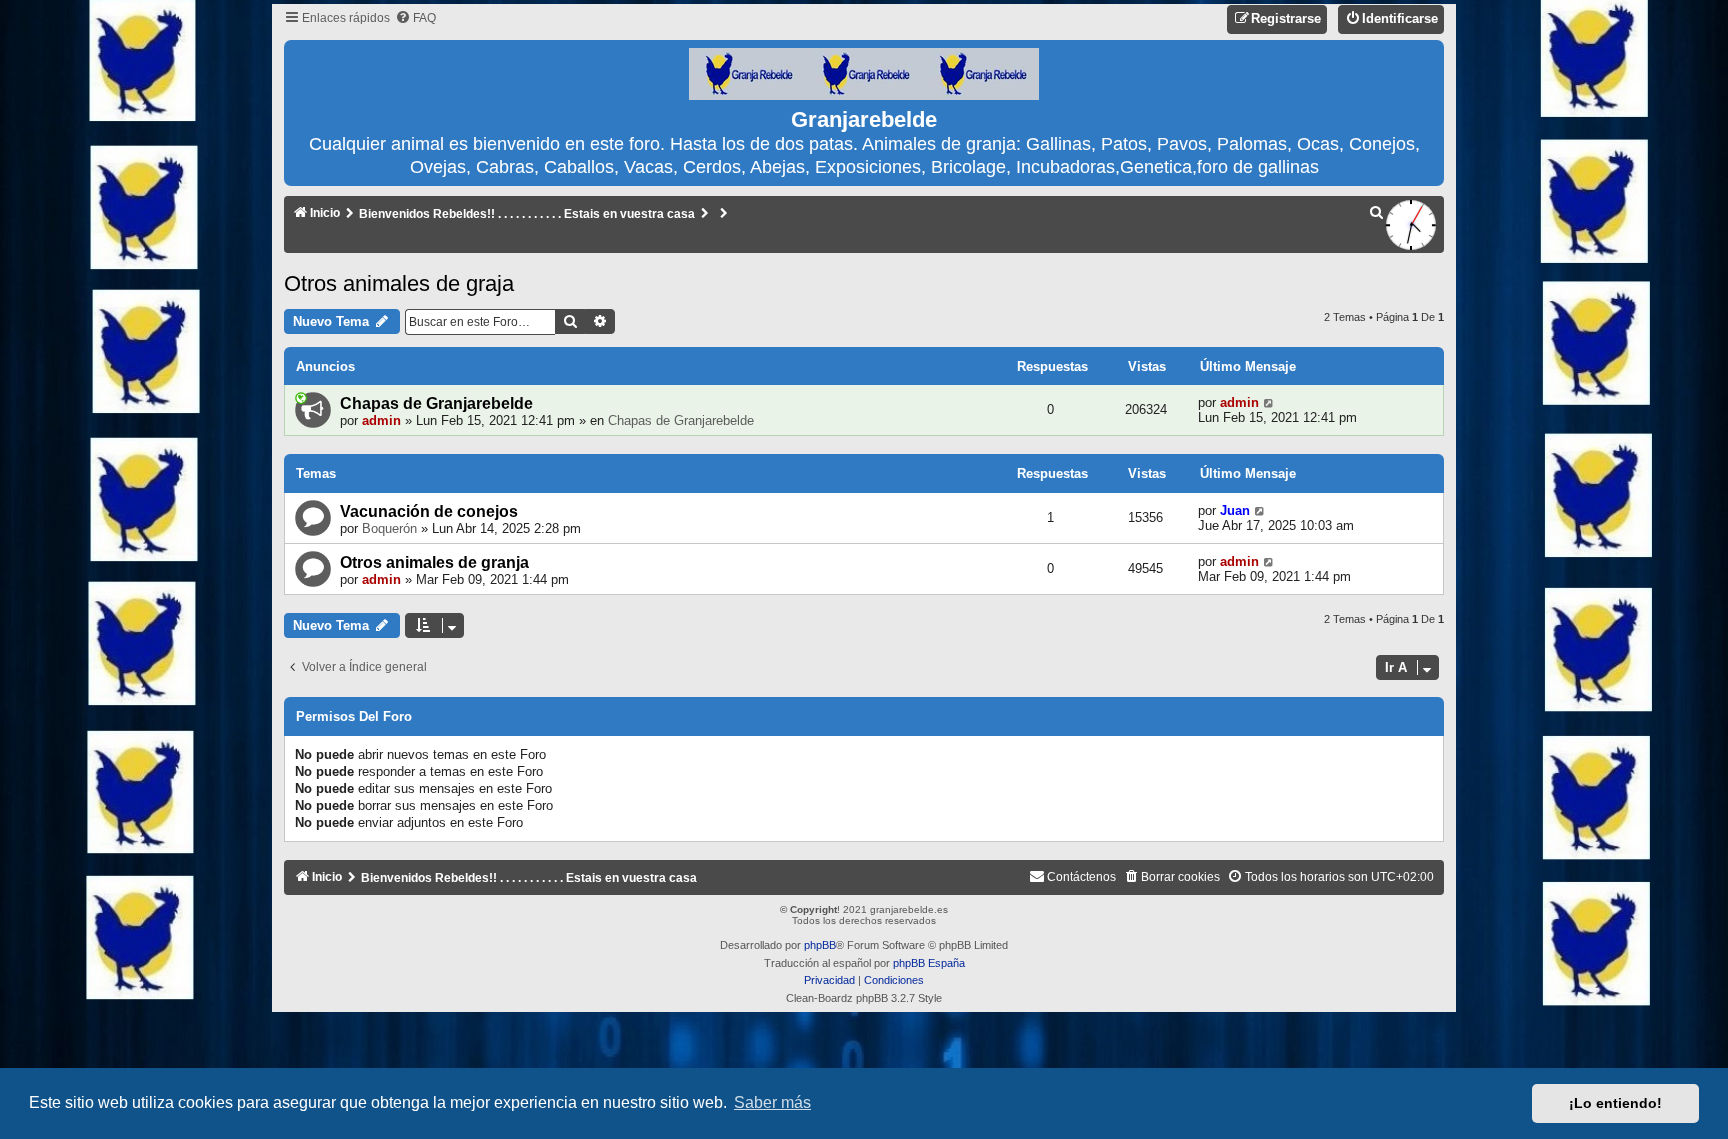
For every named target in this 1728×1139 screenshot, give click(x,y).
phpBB (820, 945)
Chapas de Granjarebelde (436, 403)
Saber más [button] (772, 1102)
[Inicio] (864, 75)
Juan (1235, 510)
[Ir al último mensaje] (1269, 402)
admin (381, 420)
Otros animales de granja (434, 562)
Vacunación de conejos (429, 511)
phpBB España (929, 963)
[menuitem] (415, 18)
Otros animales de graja (399, 283)
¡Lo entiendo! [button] (1615, 1103)
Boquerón (389, 528)
